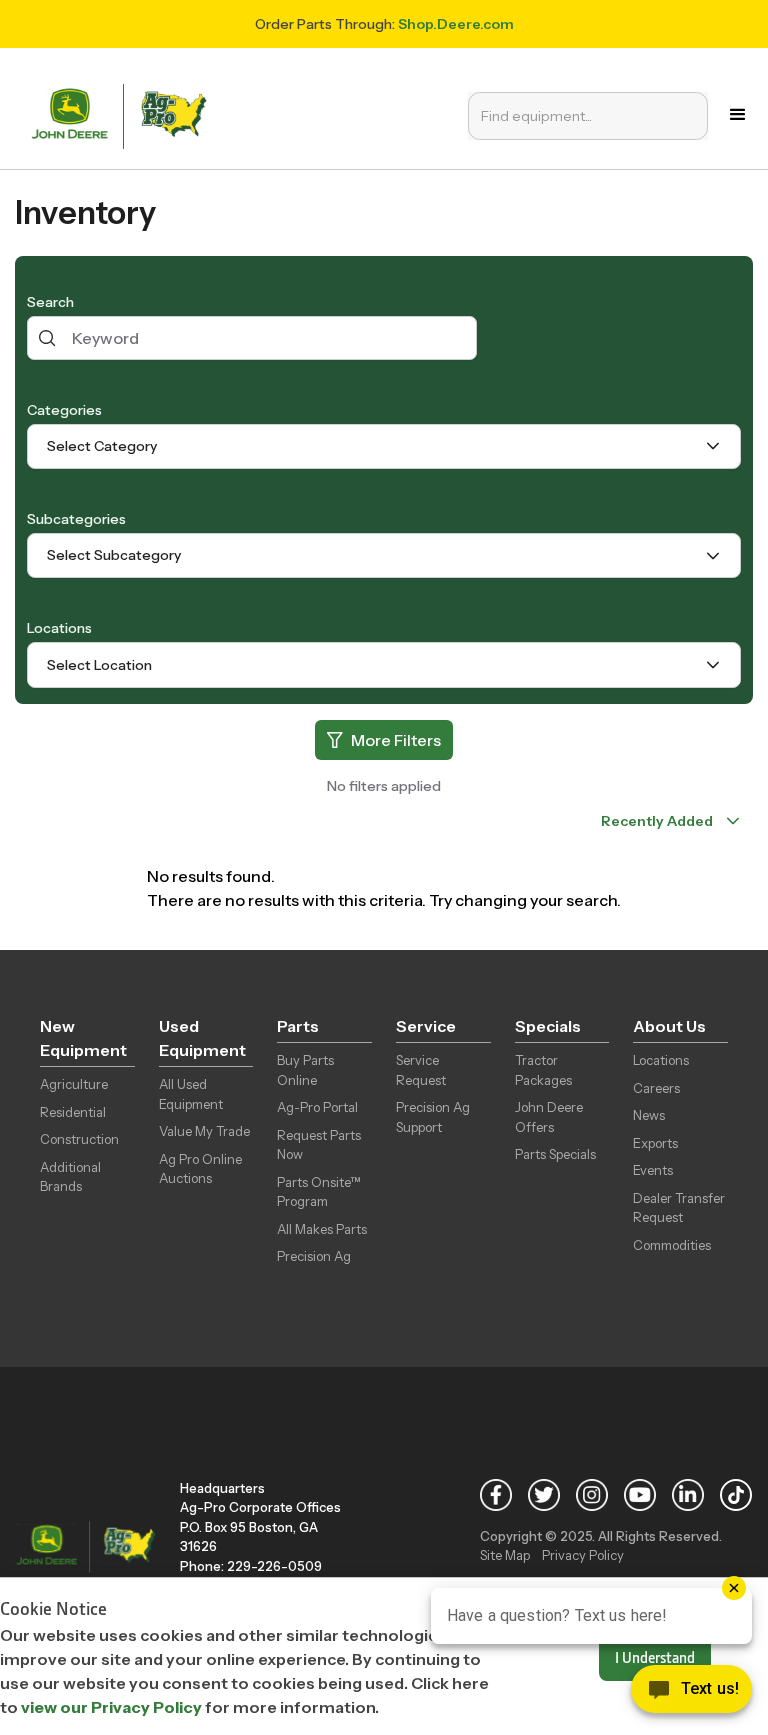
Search (50, 302)
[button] (738, 115)
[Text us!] (691, 1694)
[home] (123, 114)
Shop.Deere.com (456, 24)
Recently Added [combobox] (656, 821)
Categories (64, 410)
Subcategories (76, 519)
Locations (59, 628)
